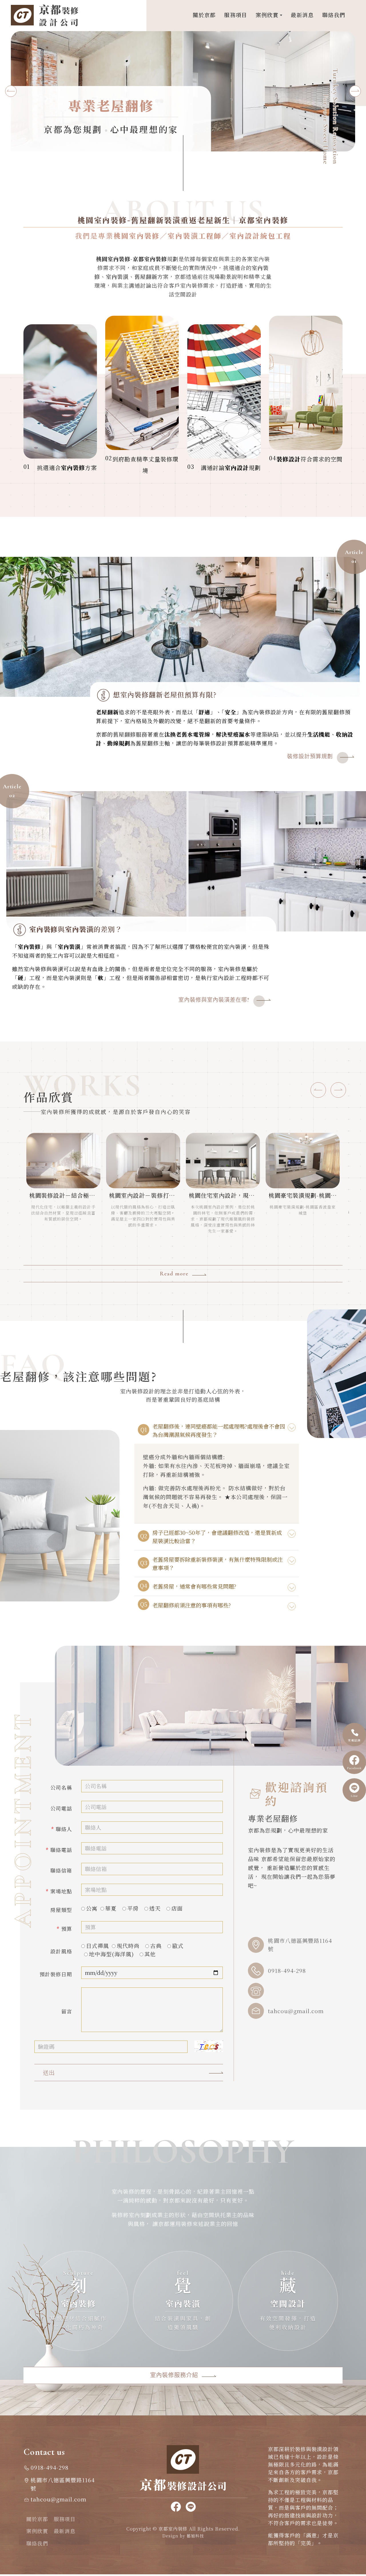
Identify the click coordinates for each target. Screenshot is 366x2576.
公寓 (92, 1908)
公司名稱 (61, 1787)
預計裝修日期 (56, 1974)
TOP (355, 2234)
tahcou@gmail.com (296, 2011)
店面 (177, 1908)
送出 (49, 2072)
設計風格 (61, 1951)
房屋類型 (61, 1910)
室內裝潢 (117, 276)
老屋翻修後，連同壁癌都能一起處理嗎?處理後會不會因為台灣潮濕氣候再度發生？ (219, 1430)
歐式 (178, 1946)
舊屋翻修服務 (130, 734)
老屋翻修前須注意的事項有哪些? (192, 1605)
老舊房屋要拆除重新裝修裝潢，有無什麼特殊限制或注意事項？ (218, 1563)
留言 (67, 2011)
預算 (64, 1929)
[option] (183, 91)
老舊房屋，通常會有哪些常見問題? (194, 1586)
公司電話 (61, 1808)
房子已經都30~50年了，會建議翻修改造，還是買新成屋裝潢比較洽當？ (217, 1537)
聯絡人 (62, 1829)
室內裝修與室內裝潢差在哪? (214, 1000)
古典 (156, 1946)
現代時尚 (128, 1946)
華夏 (111, 1908)
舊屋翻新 (146, 276)
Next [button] (355, 91)
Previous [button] (11, 91)
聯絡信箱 (61, 1870)
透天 (155, 1908)
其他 (150, 1954)
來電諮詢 (354, 1740)
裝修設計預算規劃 (310, 756)
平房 (133, 1908)
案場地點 (59, 1891)
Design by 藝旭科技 (183, 2536)
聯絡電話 (59, 1850)
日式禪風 (98, 1946)
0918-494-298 (287, 1970)
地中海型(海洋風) (111, 1954)
